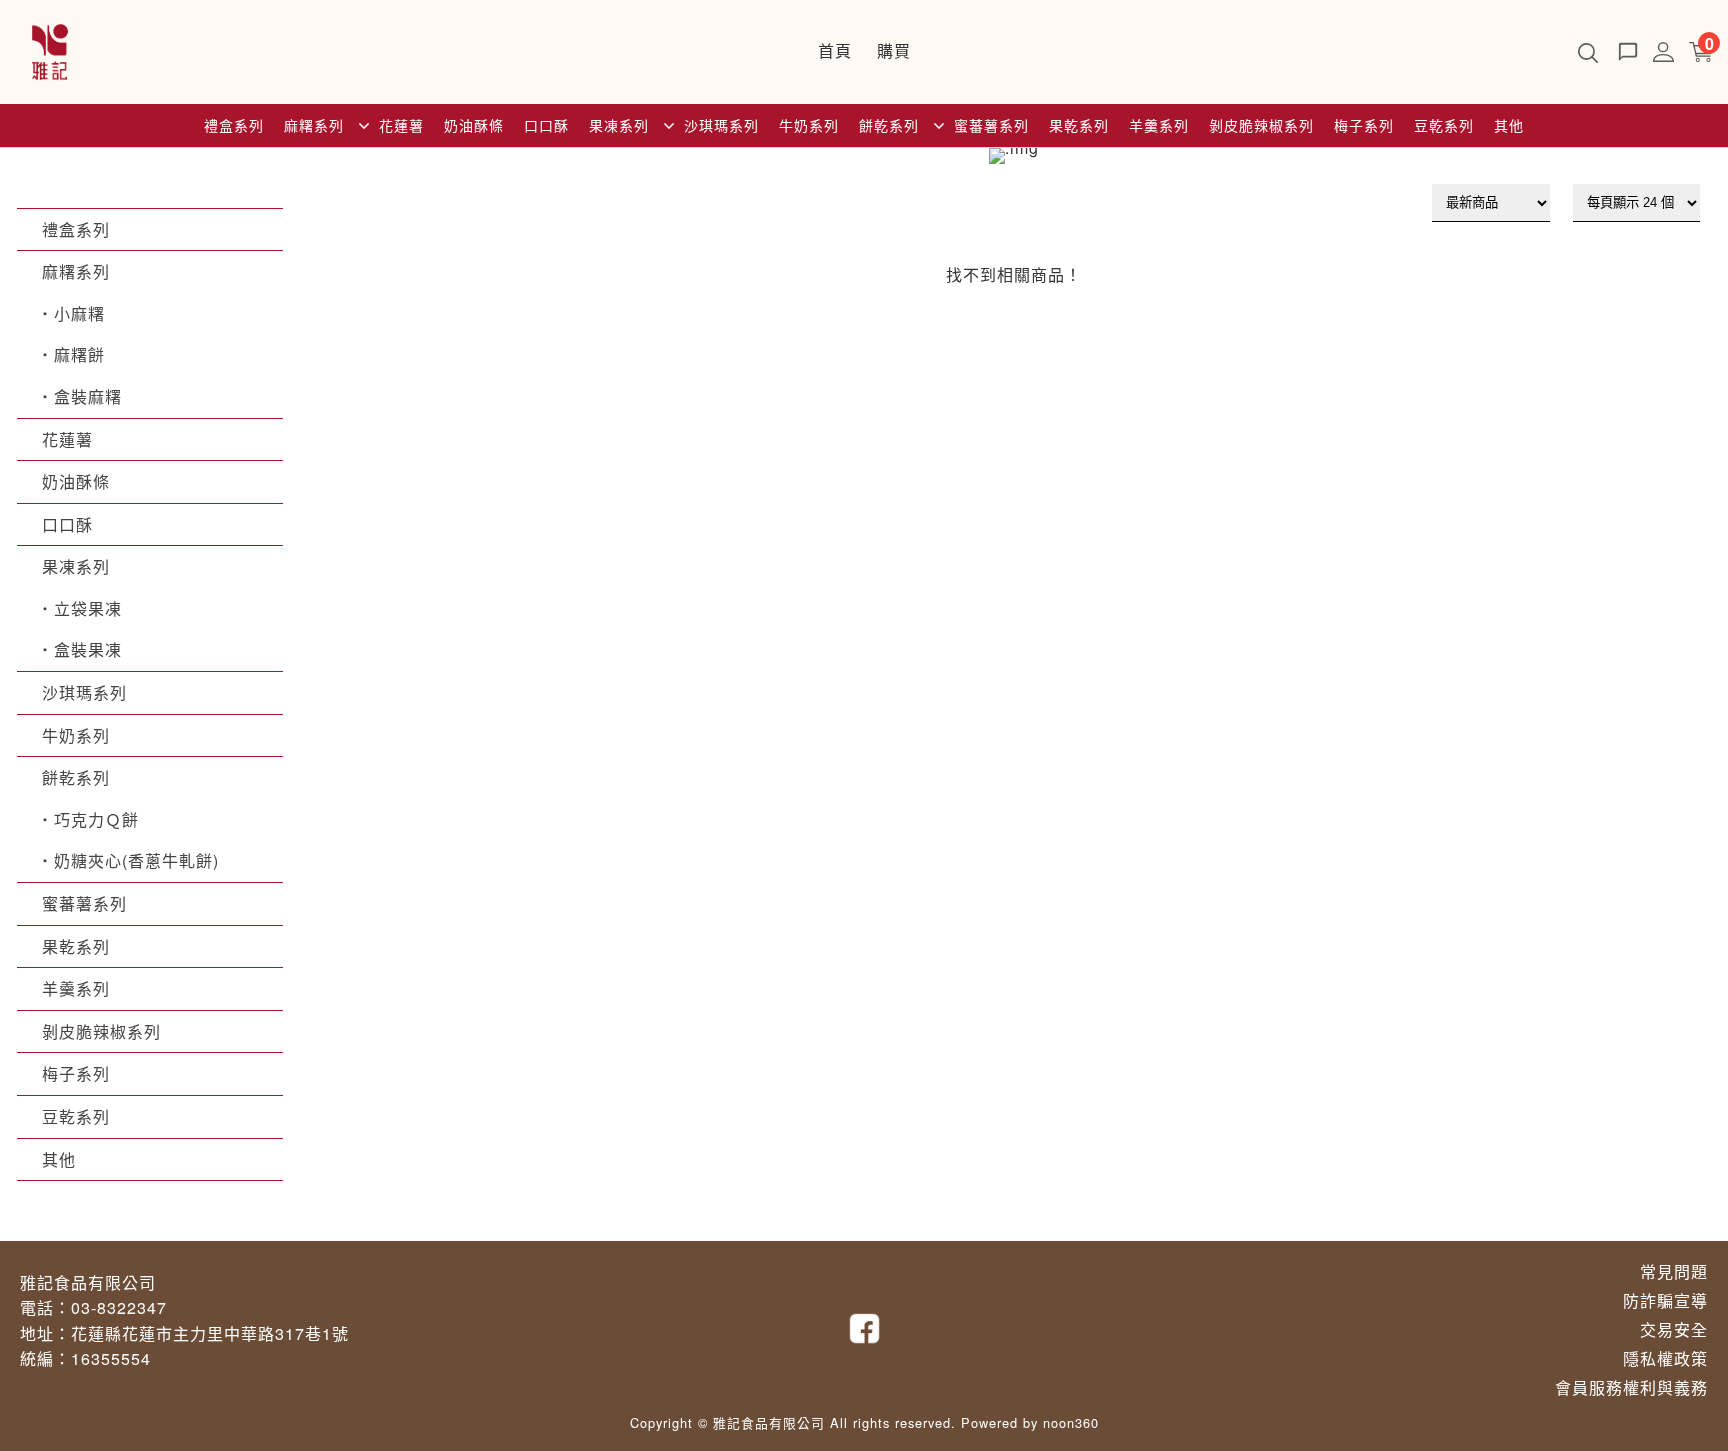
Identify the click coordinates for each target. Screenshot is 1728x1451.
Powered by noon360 (1030, 1422)
